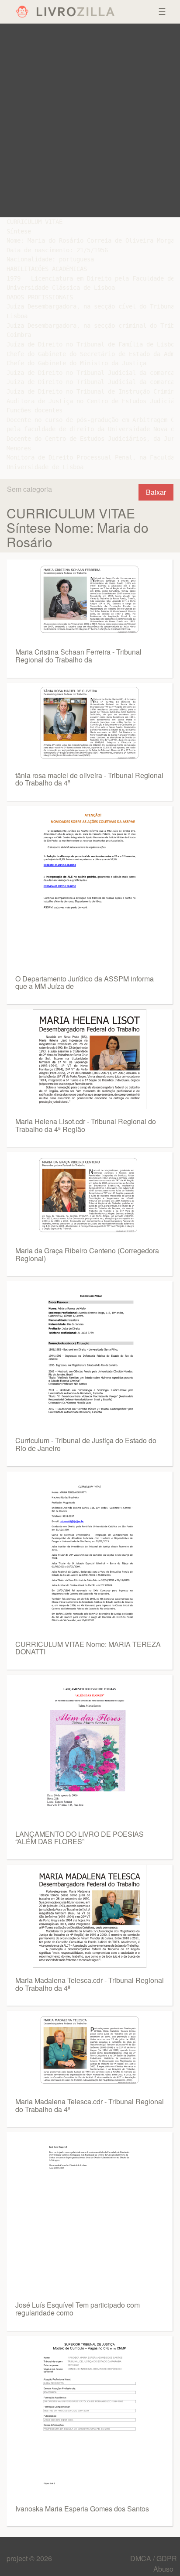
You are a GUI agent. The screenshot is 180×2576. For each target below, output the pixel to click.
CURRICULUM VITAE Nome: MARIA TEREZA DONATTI (88, 1648)
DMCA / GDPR (154, 2558)
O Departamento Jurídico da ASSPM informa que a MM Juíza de (85, 983)
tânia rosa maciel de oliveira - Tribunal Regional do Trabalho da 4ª (89, 779)
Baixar (156, 492)
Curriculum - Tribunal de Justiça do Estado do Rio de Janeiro (86, 1444)
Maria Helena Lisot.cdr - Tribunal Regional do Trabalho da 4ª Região (86, 1125)
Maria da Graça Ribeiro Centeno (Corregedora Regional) (87, 1254)
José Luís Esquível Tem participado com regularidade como (78, 2309)
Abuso (163, 2569)
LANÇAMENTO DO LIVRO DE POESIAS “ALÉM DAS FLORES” (80, 1838)
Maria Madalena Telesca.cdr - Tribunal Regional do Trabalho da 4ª (90, 1984)
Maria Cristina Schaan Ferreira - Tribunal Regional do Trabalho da (78, 656)
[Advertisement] (90, 120)
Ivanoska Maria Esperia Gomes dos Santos (82, 2509)
